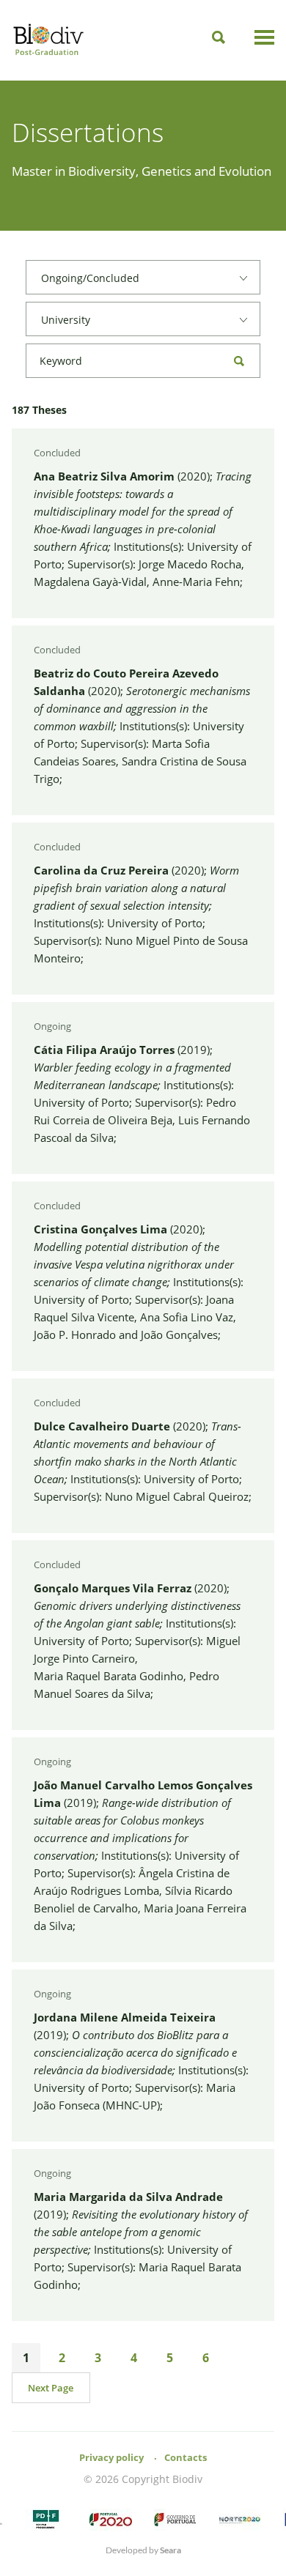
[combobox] (143, 277)
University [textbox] (66, 320)
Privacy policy (111, 2457)
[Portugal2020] (111, 2520)
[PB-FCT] (46, 2520)
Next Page (51, 2388)
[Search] (219, 37)
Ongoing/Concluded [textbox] (90, 278)
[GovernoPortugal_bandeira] (175, 2520)
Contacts (186, 2457)
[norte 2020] (240, 2520)
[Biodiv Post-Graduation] (48, 41)
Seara (170, 2550)
